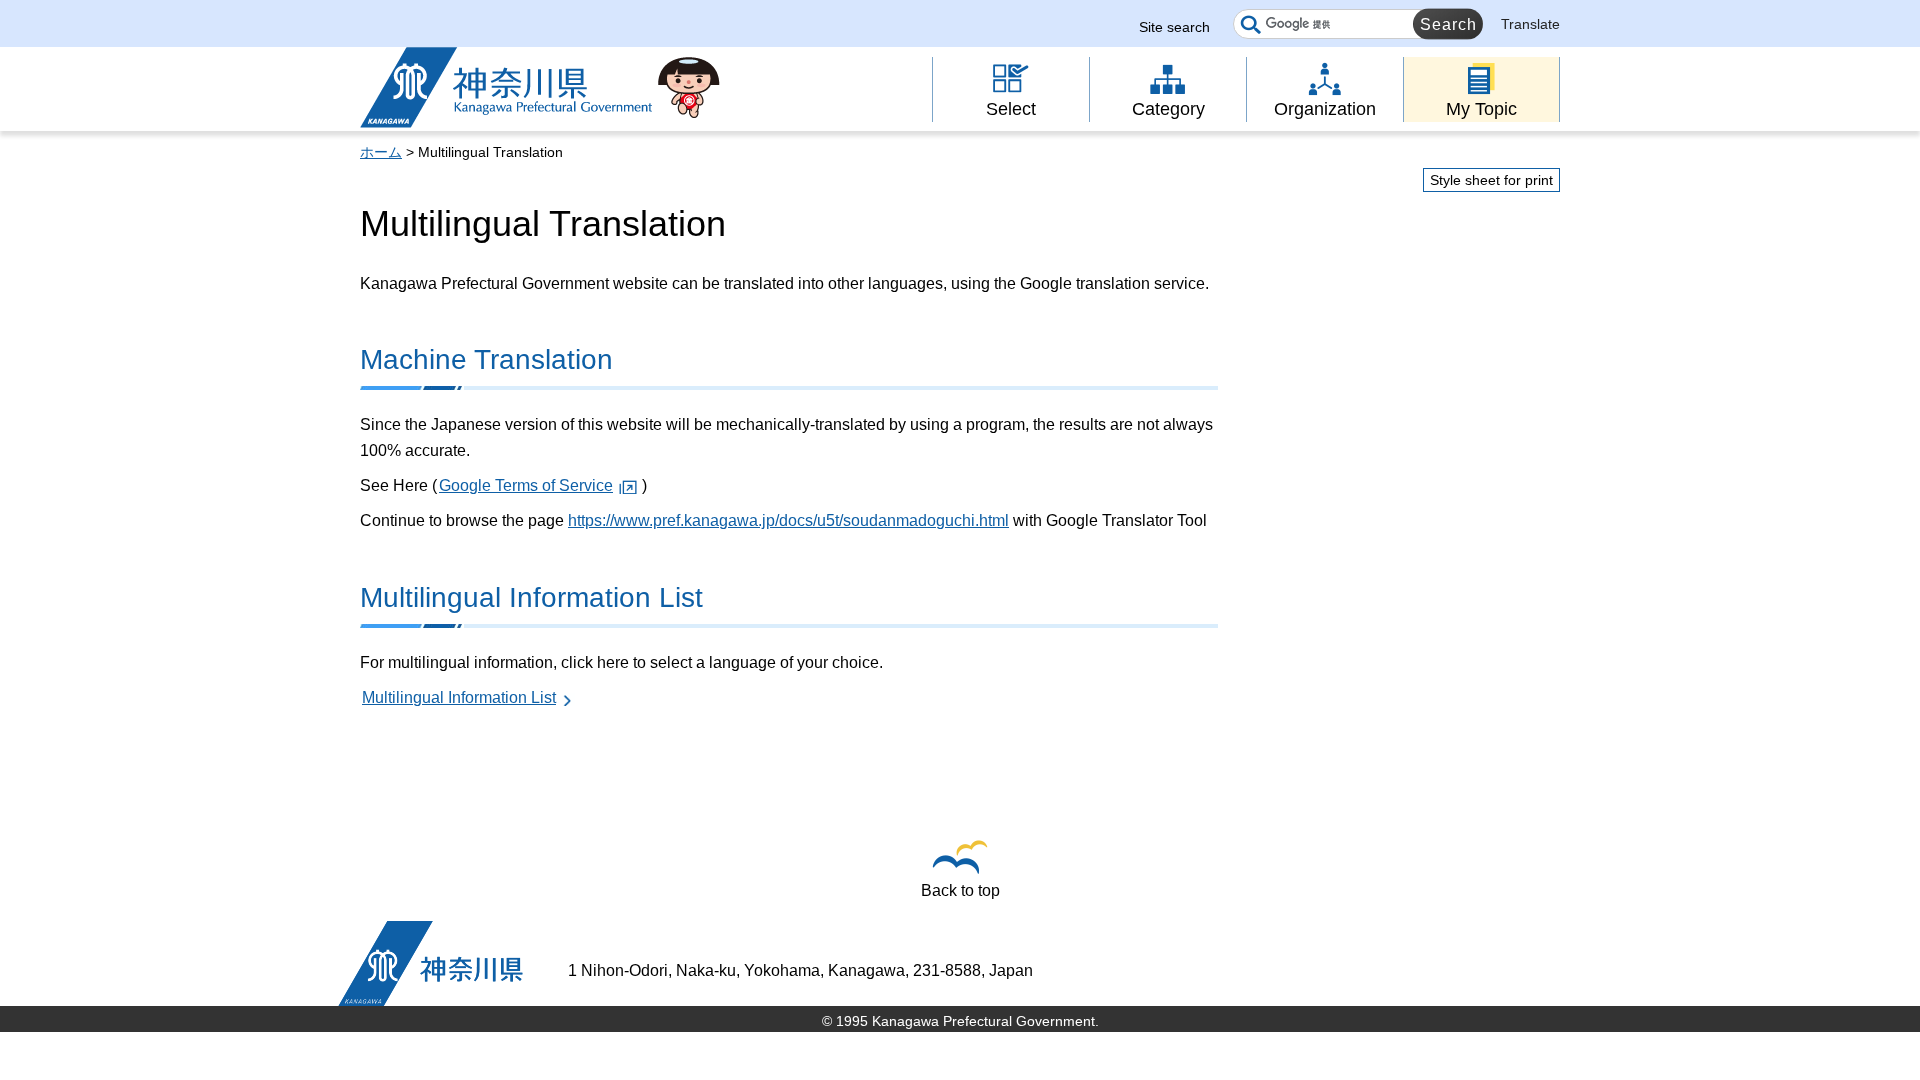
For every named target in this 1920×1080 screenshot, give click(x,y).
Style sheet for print (1491, 180)
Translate (1530, 24)
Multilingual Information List (459, 697)
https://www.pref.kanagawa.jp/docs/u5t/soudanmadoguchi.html (788, 520)
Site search (1174, 27)
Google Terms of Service (526, 485)
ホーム (381, 152)
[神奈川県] (430, 963)
